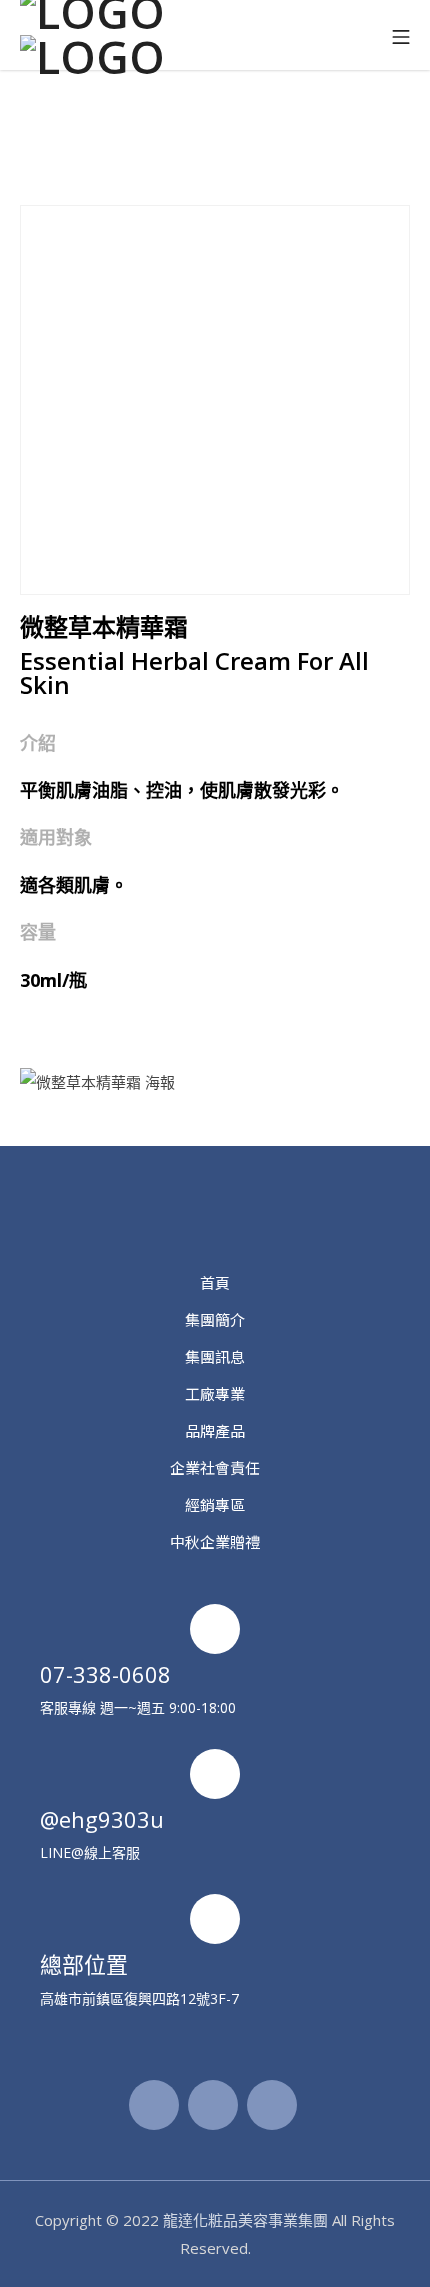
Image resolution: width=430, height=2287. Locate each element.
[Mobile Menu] (401, 35)
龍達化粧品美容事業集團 (245, 2220)
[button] (215, 138)
